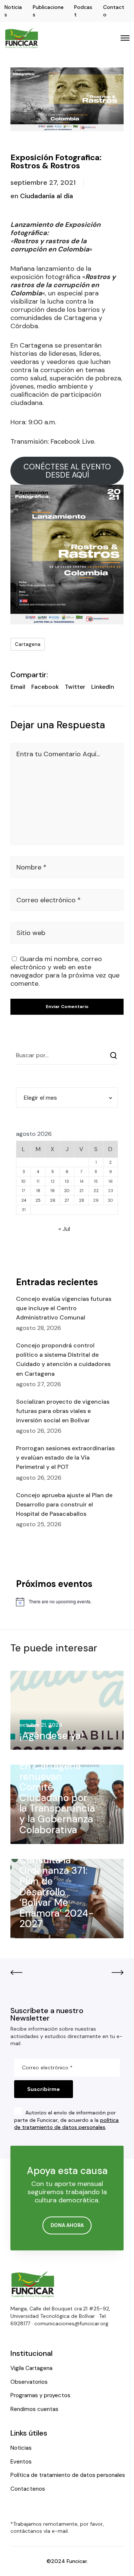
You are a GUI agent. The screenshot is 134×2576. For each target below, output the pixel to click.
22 (96, 1191)
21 (81, 1191)
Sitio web (31, 933)
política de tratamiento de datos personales (66, 2124)
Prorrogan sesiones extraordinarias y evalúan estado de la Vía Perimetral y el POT (65, 1457)
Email (18, 687)
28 (82, 1200)
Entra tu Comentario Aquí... (58, 754)
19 (52, 1191)
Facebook (45, 687)
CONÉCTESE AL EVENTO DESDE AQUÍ (67, 471)
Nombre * (31, 867)
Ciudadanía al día (47, 196)
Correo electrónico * (49, 900)
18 (38, 1191)
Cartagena (28, 644)
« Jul (64, 1229)
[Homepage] (33, 2284)
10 (23, 1181)
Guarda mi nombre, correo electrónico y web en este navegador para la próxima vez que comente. (65, 971)
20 (67, 1191)
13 (67, 1181)
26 (53, 1200)
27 (67, 1200)
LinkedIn (103, 687)
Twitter (75, 687)
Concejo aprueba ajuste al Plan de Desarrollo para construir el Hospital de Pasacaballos (64, 1504)
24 (24, 1200)
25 (38, 1200)
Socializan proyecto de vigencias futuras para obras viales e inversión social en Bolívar (63, 1411)
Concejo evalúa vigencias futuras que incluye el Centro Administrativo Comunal (64, 1308)
